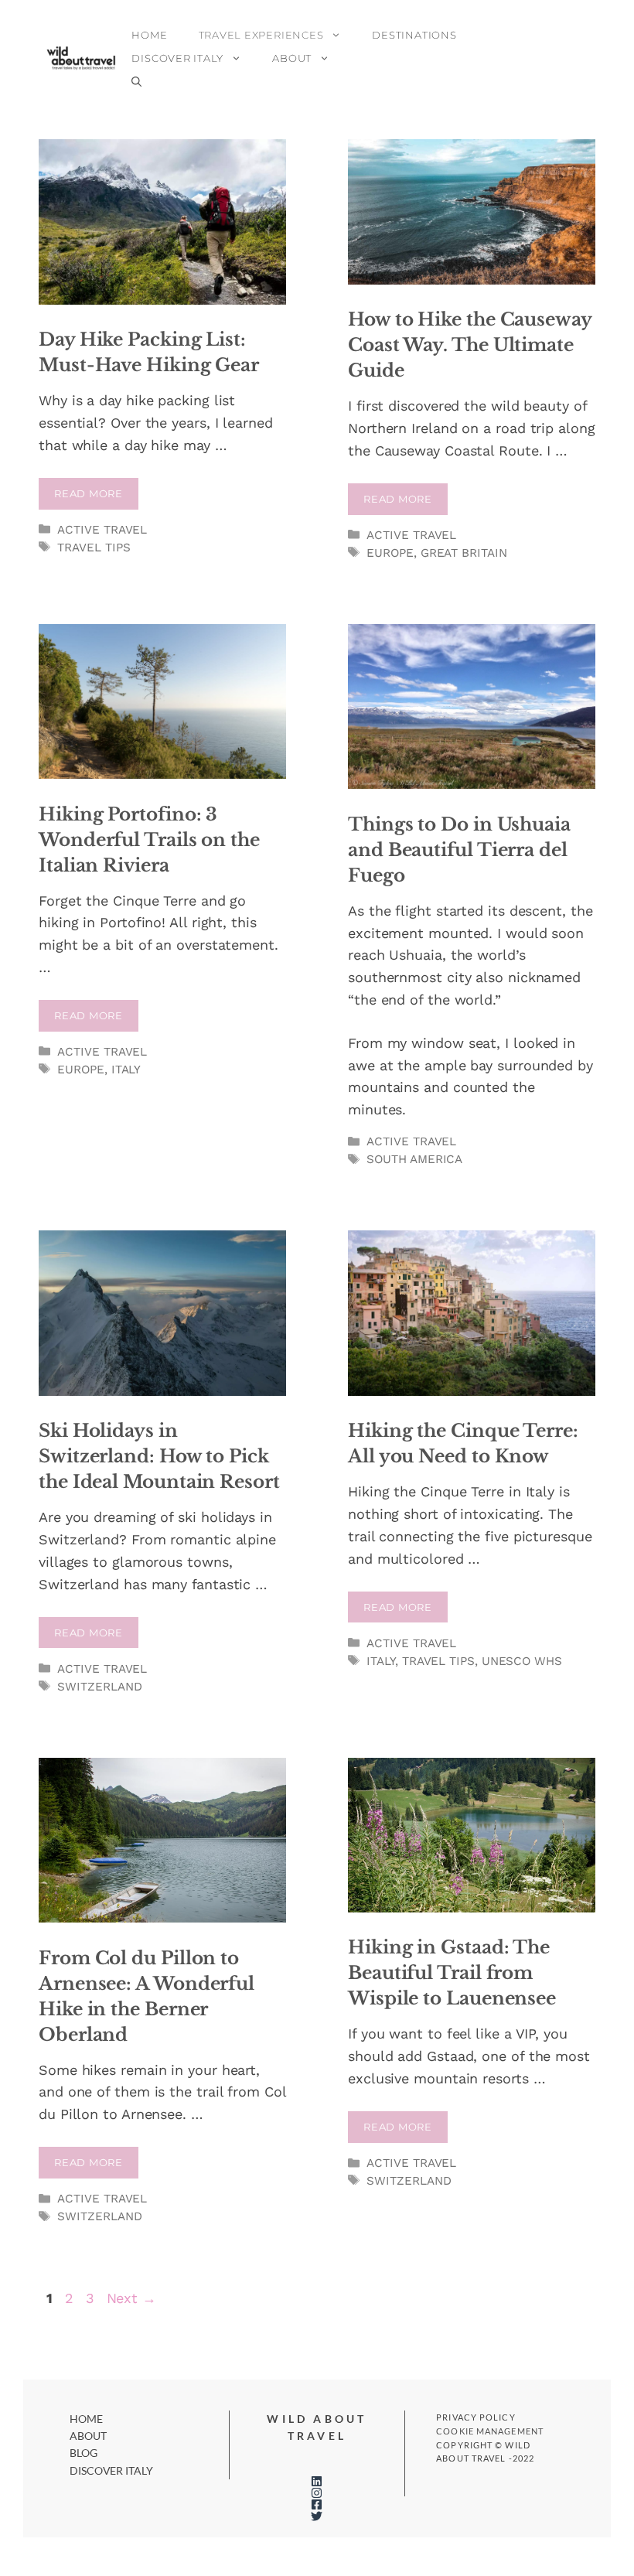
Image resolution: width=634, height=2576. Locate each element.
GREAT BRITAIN (464, 553)
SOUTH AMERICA (414, 1159)
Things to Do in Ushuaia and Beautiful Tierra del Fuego (459, 850)
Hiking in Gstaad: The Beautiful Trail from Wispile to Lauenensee (452, 1973)
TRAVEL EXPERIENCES (261, 35)
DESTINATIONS (414, 35)
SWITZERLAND (99, 1687)
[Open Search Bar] (136, 81)
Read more (89, 493)
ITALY (126, 1070)
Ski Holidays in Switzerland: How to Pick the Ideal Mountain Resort (159, 1456)
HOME (149, 35)
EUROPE (390, 553)
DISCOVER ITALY (177, 58)
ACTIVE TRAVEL (102, 530)
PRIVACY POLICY (475, 2417)
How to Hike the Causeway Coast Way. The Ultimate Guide (470, 345)
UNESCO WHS (522, 1661)
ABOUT (292, 58)
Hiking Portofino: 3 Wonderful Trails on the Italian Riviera (149, 840)
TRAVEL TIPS (94, 548)
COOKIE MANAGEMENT (490, 2431)
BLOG (84, 2453)
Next (131, 2298)
